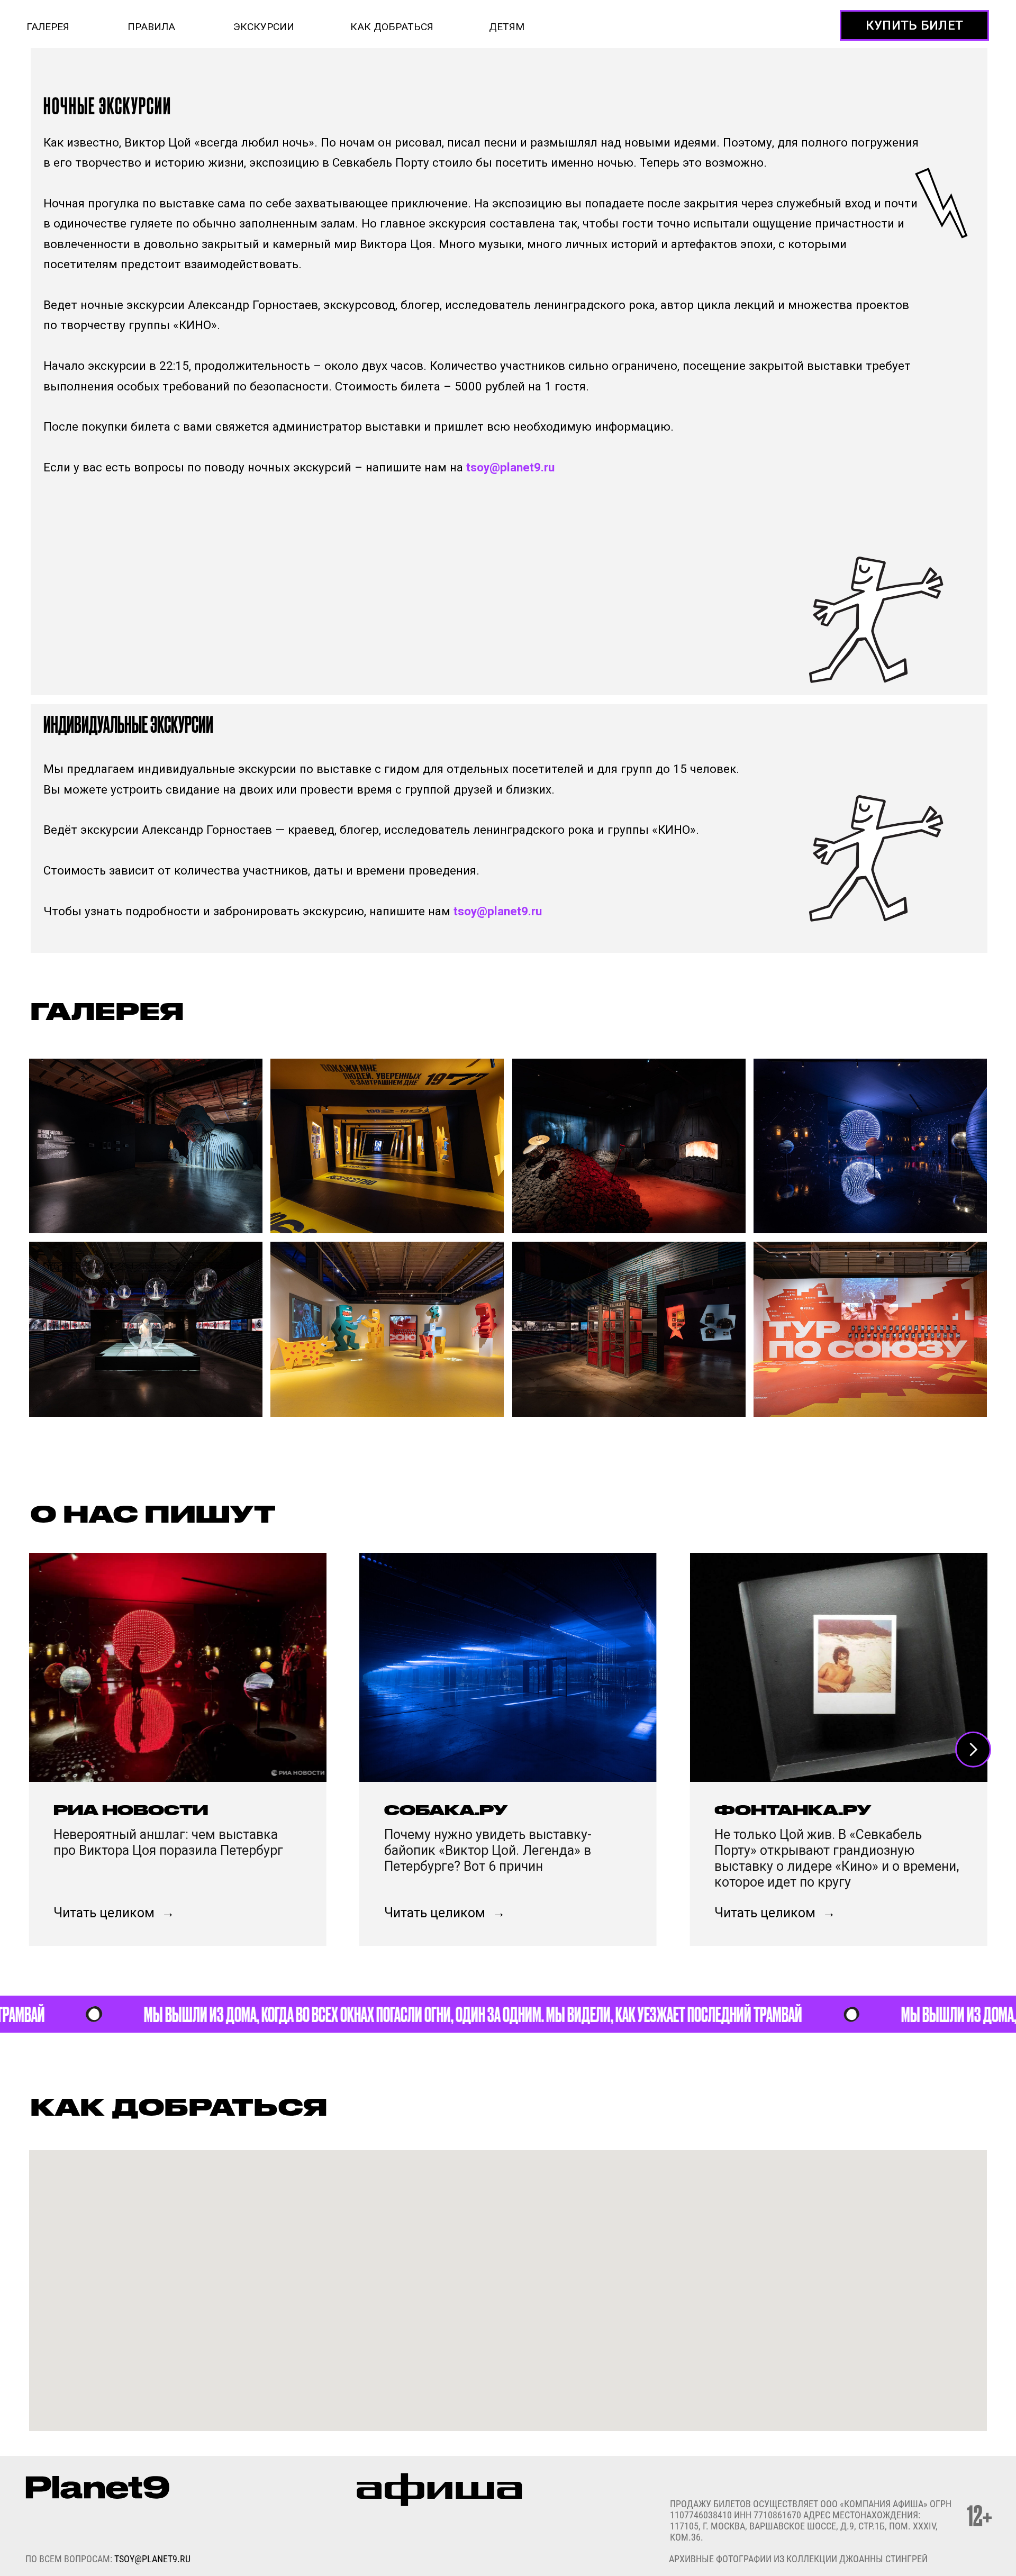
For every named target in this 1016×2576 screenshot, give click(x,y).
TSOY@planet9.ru (152, 2559)
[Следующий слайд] (973, 1750)
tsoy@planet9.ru (510, 467)
